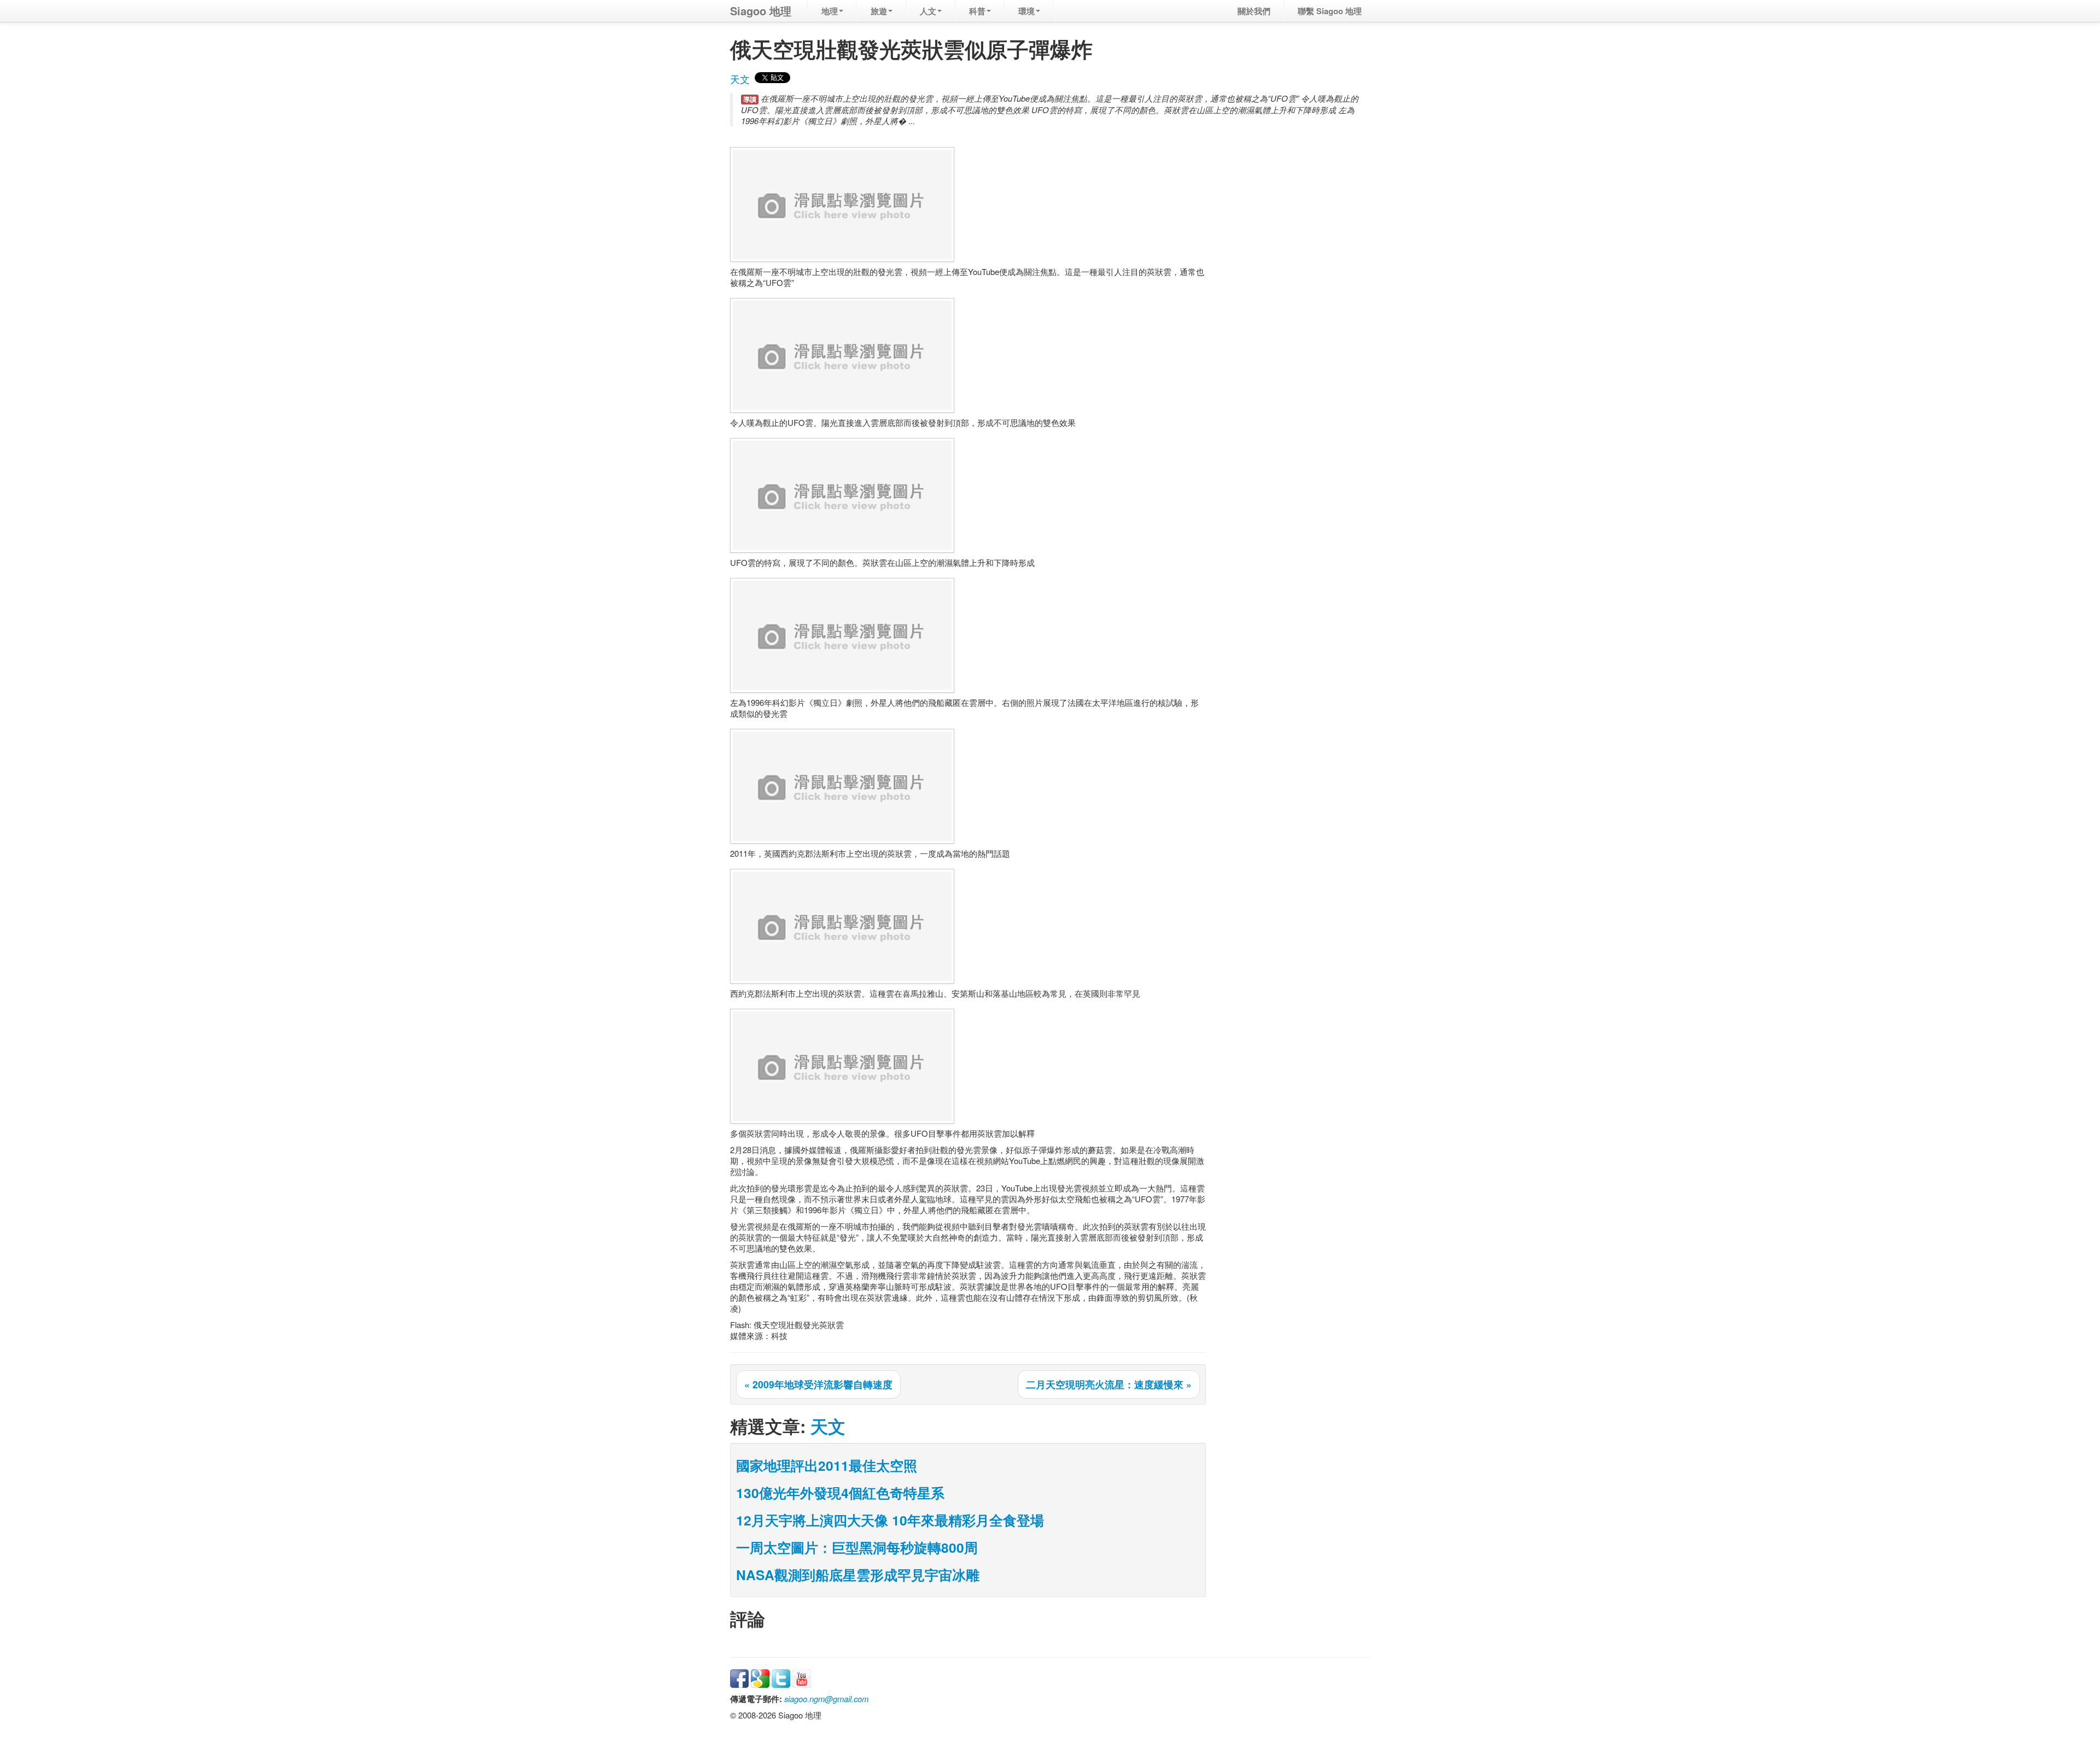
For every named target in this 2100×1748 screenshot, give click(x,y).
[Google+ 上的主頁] (760, 1677)
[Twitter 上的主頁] (781, 1677)
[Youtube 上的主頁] (802, 1677)
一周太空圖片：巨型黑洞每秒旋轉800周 (857, 1547)
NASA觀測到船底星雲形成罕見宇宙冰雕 (858, 1575)
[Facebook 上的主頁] (739, 1677)
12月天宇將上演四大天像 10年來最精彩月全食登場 (890, 1520)
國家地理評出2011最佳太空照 (827, 1465)
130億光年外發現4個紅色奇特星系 (840, 1493)
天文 (740, 79)
